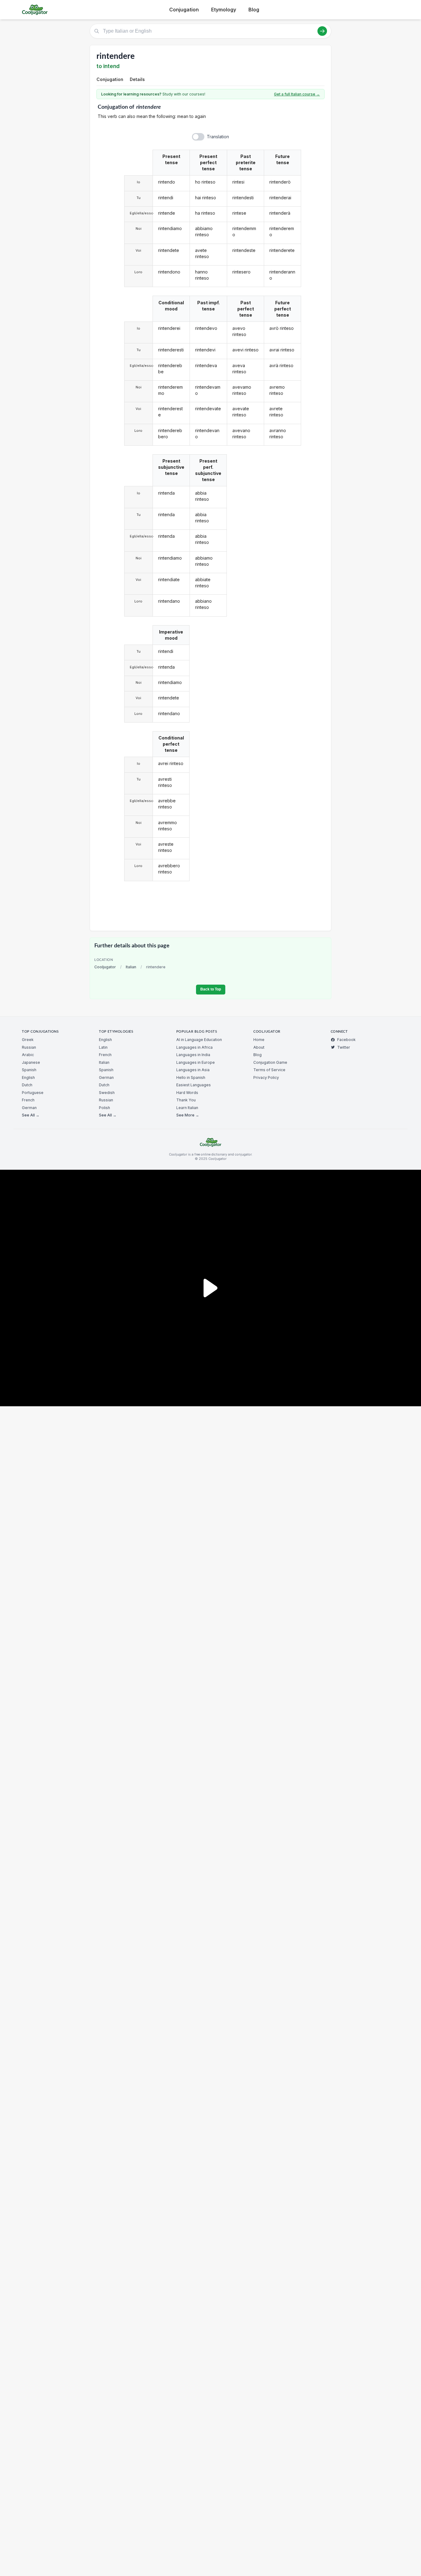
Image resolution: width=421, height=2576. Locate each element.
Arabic (28, 1055)
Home (259, 1040)
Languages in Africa (194, 1047)
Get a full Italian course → (297, 94)
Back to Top (211, 989)
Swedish (107, 1093)
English (28, 1077)
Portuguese (33, 1093)
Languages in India (193, 1055)
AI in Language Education (199, 1040)
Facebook (346, 1040)
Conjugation (184, 10)
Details (137, 79)
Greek (28, 1040)
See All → (31, 1115)
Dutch (27, 1085)
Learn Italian (187, 1108)
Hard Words (187, 1093)
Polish (104, 1108)
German (29, 1108)
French (28, 1100)
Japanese (31, 1062)
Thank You (186, 1100)
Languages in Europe (196, 1062)
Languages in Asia (193, 1070)
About (259, 1047)
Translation (218, 137)
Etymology (224, 10)
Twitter (344, 1047)
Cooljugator (105, 967)
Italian (131, 967)
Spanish (29, 1070)
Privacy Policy (266, 1077)
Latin (103, 1047)
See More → (188, 1115)
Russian (29, 1047)
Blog (254, 10)
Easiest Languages (194, 1085)
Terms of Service (269, 1070)
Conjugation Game (270, 1062)
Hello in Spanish (191, 1077)
